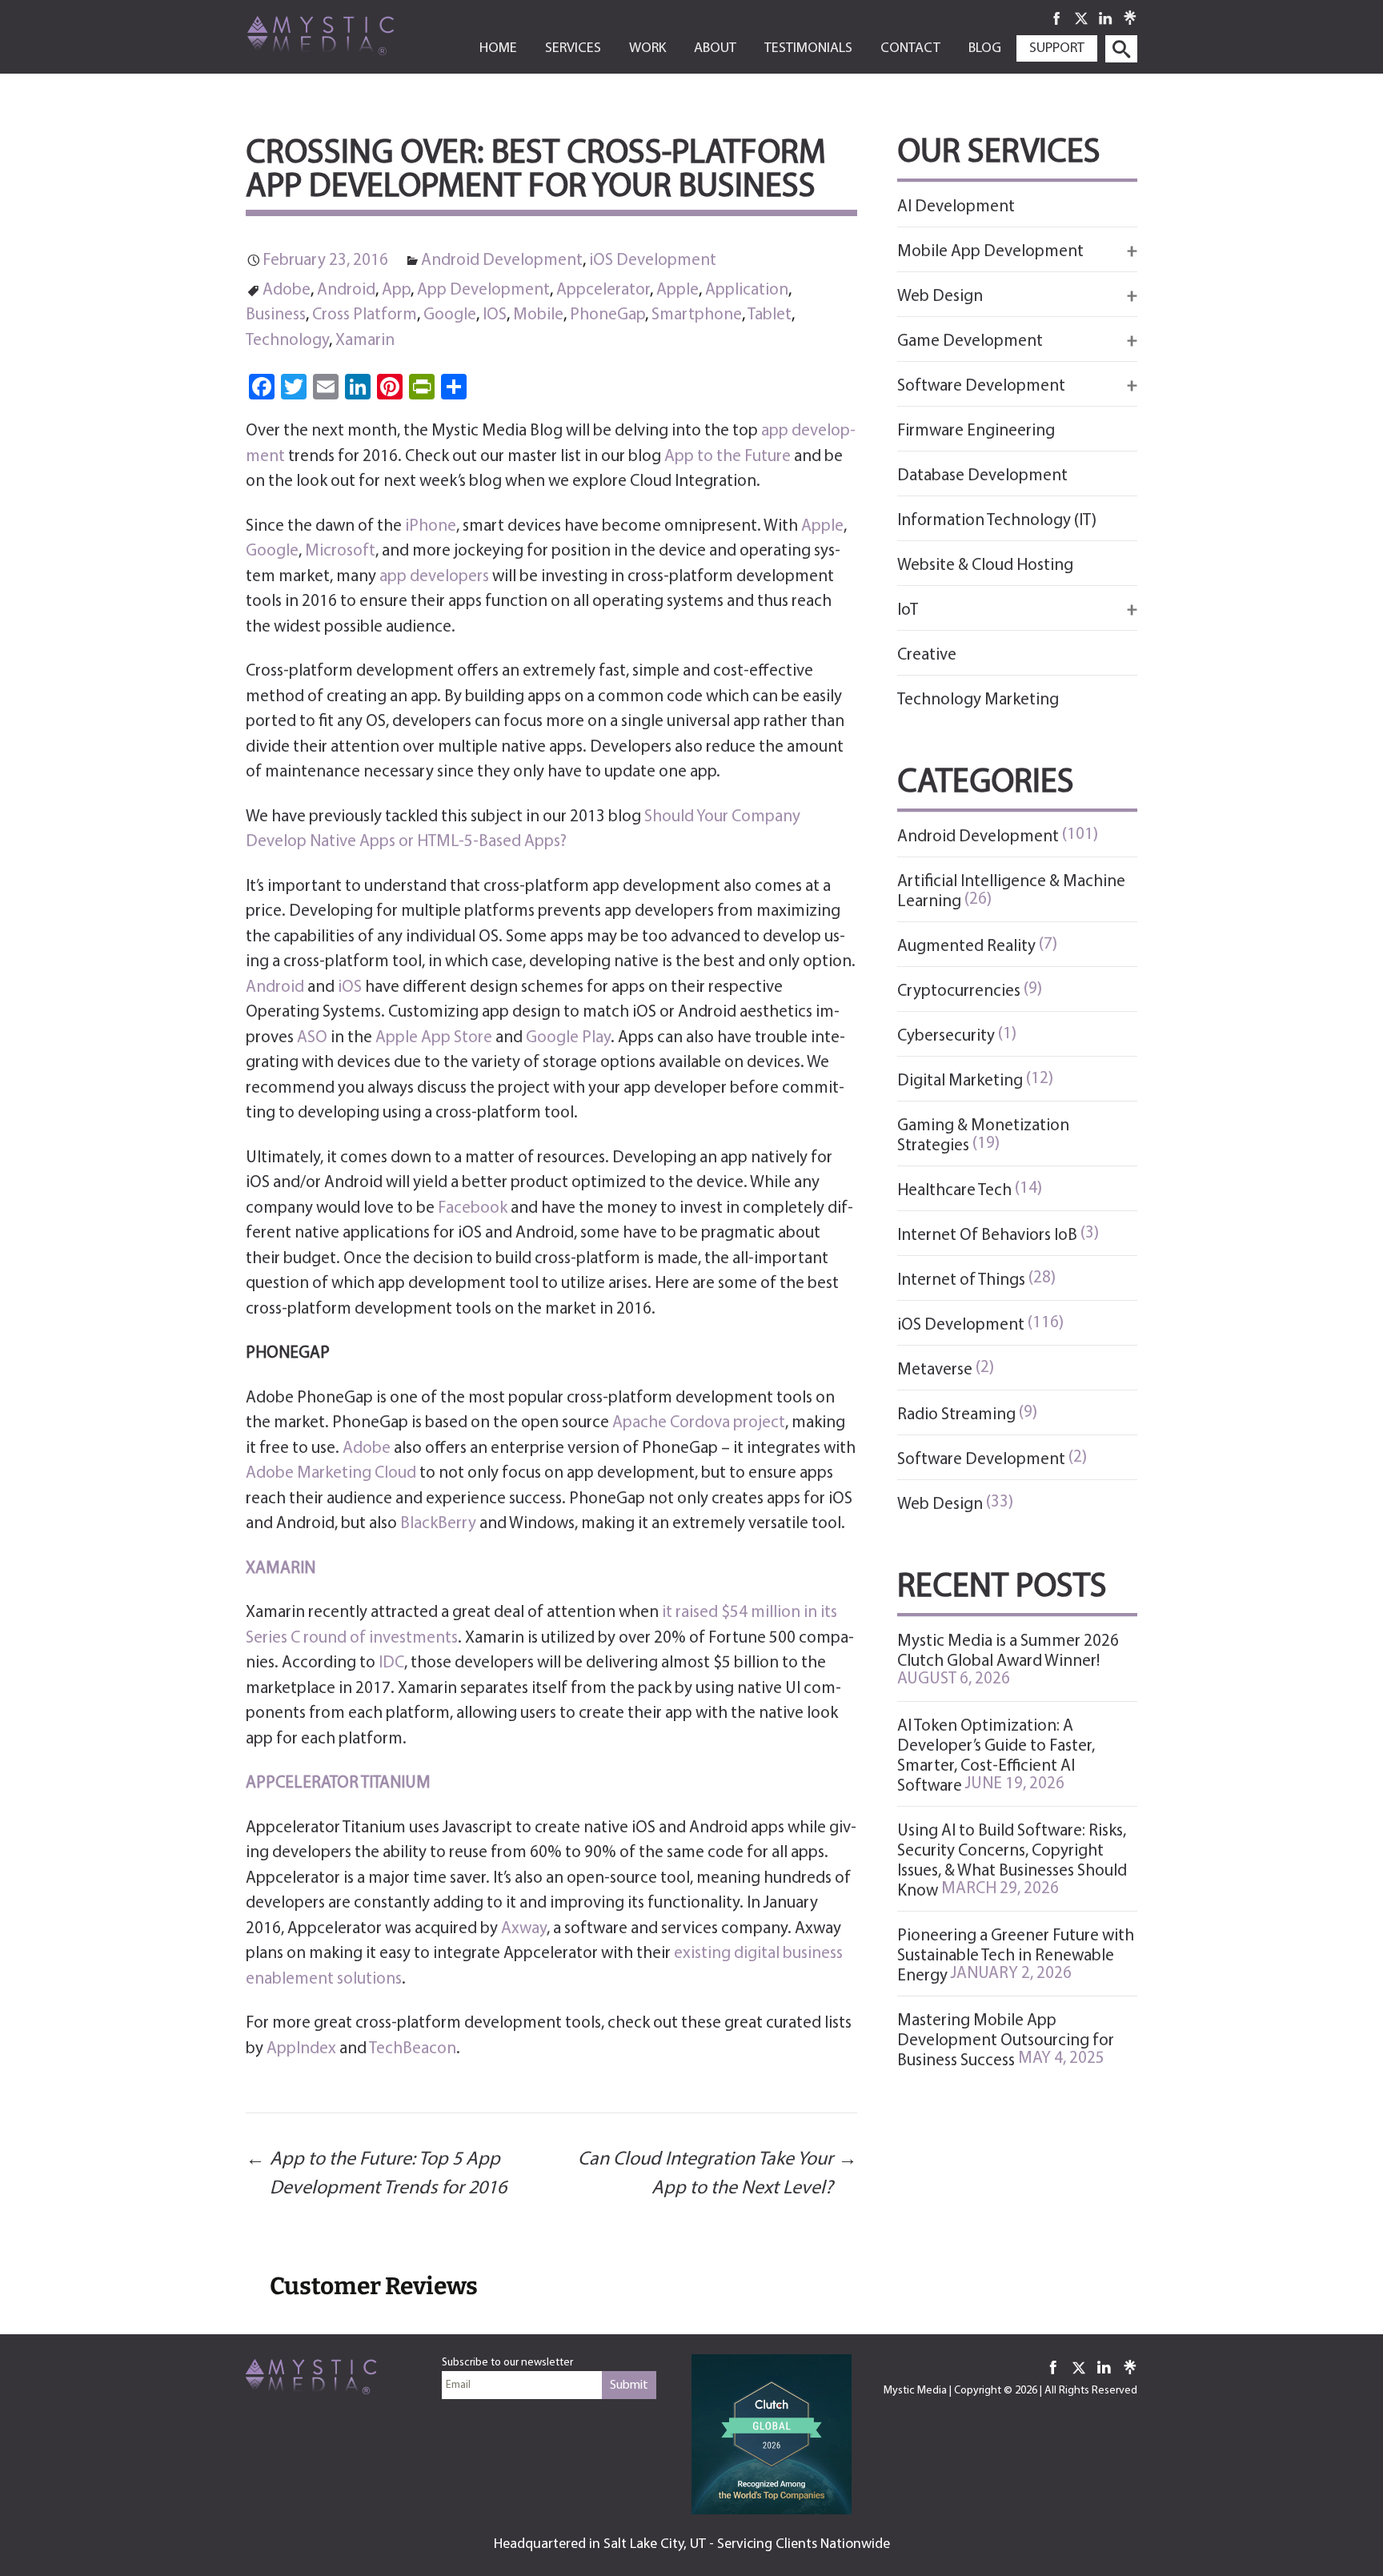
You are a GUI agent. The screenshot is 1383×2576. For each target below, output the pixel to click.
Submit (629, 2385)
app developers (434, 577)
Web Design (940, 1505)
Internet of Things (961, 1280)
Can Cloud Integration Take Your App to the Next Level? (718, 2174)
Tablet (770, 315)
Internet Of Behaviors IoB (987, 1236)
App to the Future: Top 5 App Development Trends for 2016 (376, 2174)
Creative (927, 655)
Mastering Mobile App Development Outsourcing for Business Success (1006, 2041)
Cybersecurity (946, 1036)
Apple (677, 290)
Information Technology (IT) (997, 521)
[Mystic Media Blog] (346, 34)
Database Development (982, 476)
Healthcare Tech (954, 1191)
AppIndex (301, 2049)
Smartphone (697, 315)
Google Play (568, 1038)
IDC (391, 1663)
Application (747, 290)
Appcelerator (603, 290)
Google (450, 315)
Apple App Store (434, 1038)
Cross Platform (365, 315)
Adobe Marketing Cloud (331, 1473)
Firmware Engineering (976, 431)
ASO (312, 1038)
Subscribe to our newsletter (507, 2363)
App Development (483, 290)
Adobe (287, 290)
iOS (350, 987)
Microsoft (340, 551)
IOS (495, 315)
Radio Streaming (956, 1415)
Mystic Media (915, 2391)
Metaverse (935, 1370)
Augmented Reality (966, 947)
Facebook (473, 1208)
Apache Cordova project (699, 1423)
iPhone (431, 526)
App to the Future (728, 457)
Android (346, 290)
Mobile (538, 315)
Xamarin (365, 341)
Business (276, 315)
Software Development (981, 1460)
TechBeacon (413, 2049)
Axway (524, 1929)
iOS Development (653, 261)
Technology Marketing (978, 700)
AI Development (956, 207)
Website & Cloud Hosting (985, 566)
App (396, 290)
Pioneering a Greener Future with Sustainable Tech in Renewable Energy (1016, 1956)
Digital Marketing (960, 1081)
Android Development (502, 261)
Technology (287, 341)
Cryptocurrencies (959, 991)
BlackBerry (438, 1524)
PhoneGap (607, 315)
